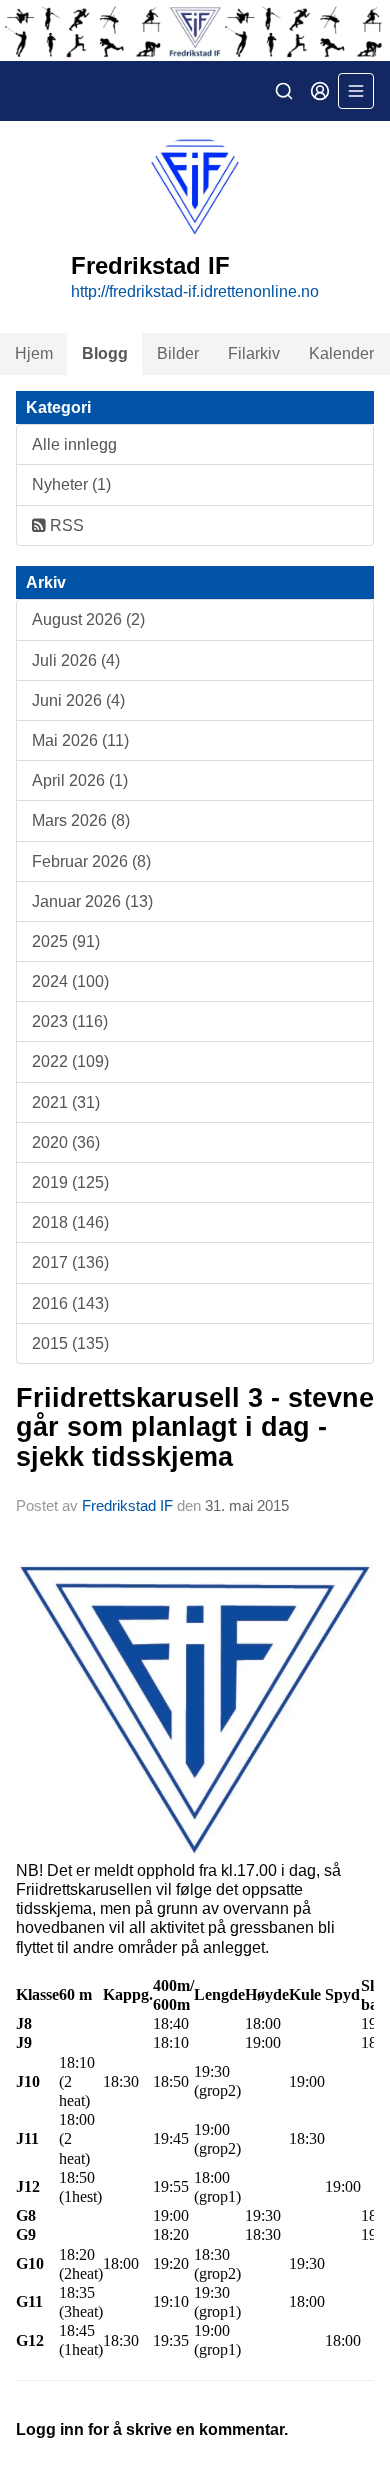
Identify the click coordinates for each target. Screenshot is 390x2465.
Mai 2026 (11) (80, 740)
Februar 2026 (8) (91, 861)
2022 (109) (70, 1061)
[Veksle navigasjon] (356, 91)
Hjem (34, 353)
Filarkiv (254, 353)
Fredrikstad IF (127, 1505)
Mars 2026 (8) (81, 820)
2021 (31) (66, 1102)
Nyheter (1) (71, 484)
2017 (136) (70, 1262)
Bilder (178, 353)
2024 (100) (70, 981)
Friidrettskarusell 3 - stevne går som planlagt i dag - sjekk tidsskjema (195, 1427)
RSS (65, 525)
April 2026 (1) (80, 780)
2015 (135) (70, 1343)
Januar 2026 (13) (92, 901)
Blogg (105, 353)
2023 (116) (70, 1021)
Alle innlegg (74, 444)
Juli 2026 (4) (76, 660)
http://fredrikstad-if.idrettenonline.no (195, 291)
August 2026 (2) (88, 619)
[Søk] (284, 91)
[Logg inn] (320, 91)
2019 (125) (70, 1182)
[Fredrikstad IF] (195, 30)
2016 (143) (70, 1303)
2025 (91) (66, 941)
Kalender (341, 353)
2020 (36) (66, 1142)
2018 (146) (70, 1222)
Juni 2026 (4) (78, 700)
